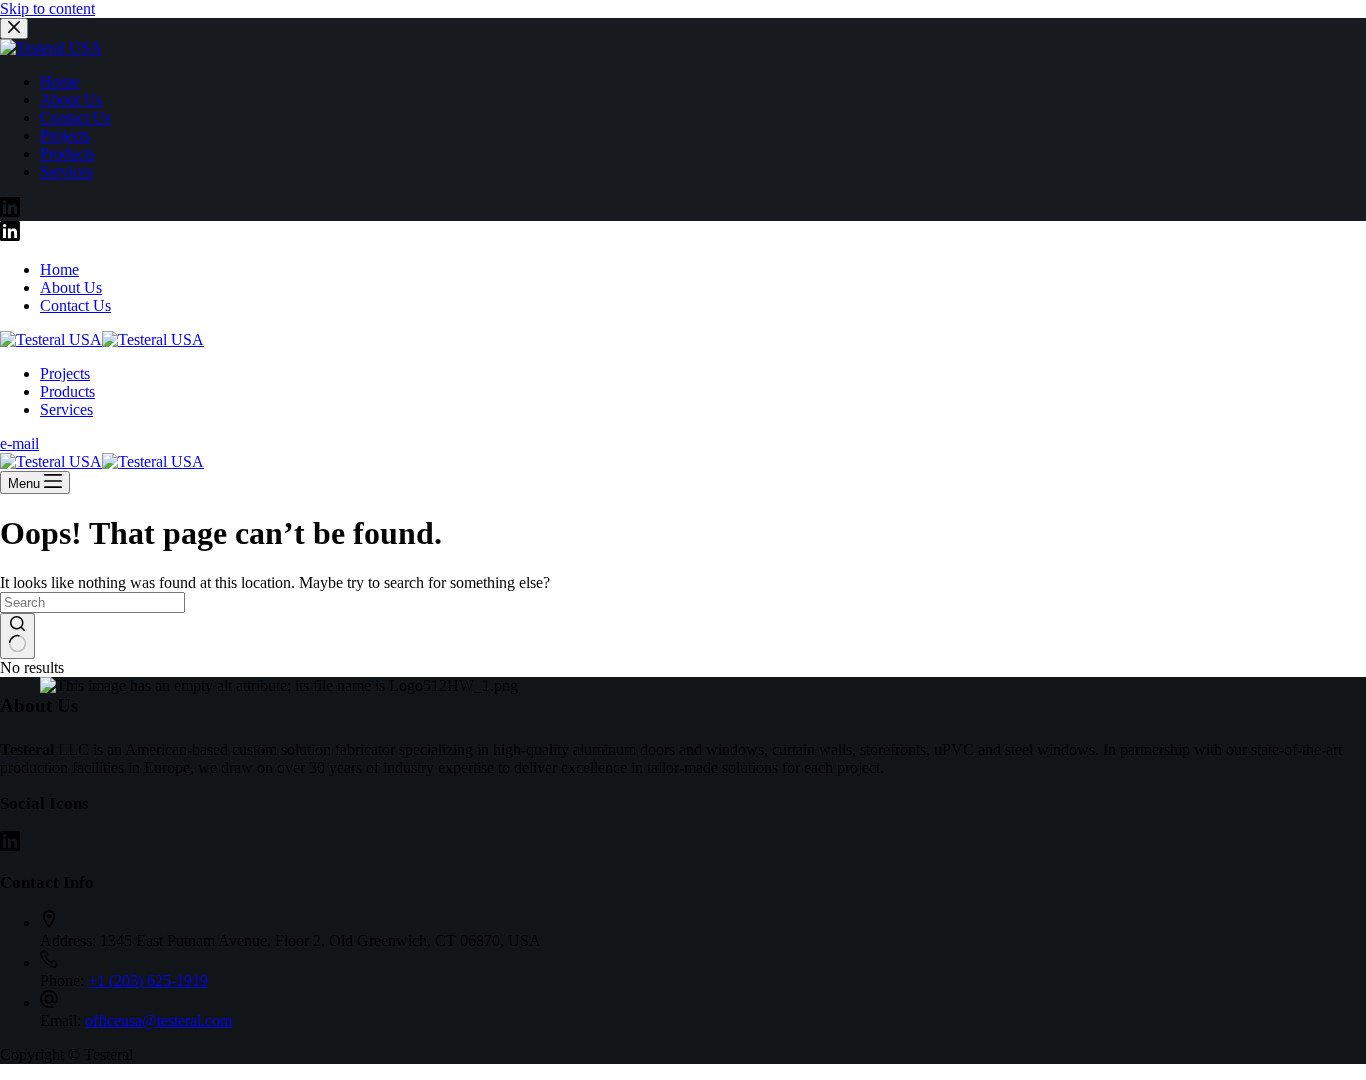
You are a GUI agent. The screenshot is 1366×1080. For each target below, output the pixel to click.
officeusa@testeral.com (158, 1020)
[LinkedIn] (10, 235)
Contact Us (75, 305)
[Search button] (17, 636)
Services (66, 409)
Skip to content (47, 8)
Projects (65, 373)
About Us (71, 287)
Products (67, 391)
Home (59, 269)
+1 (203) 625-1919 (148, 980)
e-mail (19, 443)
